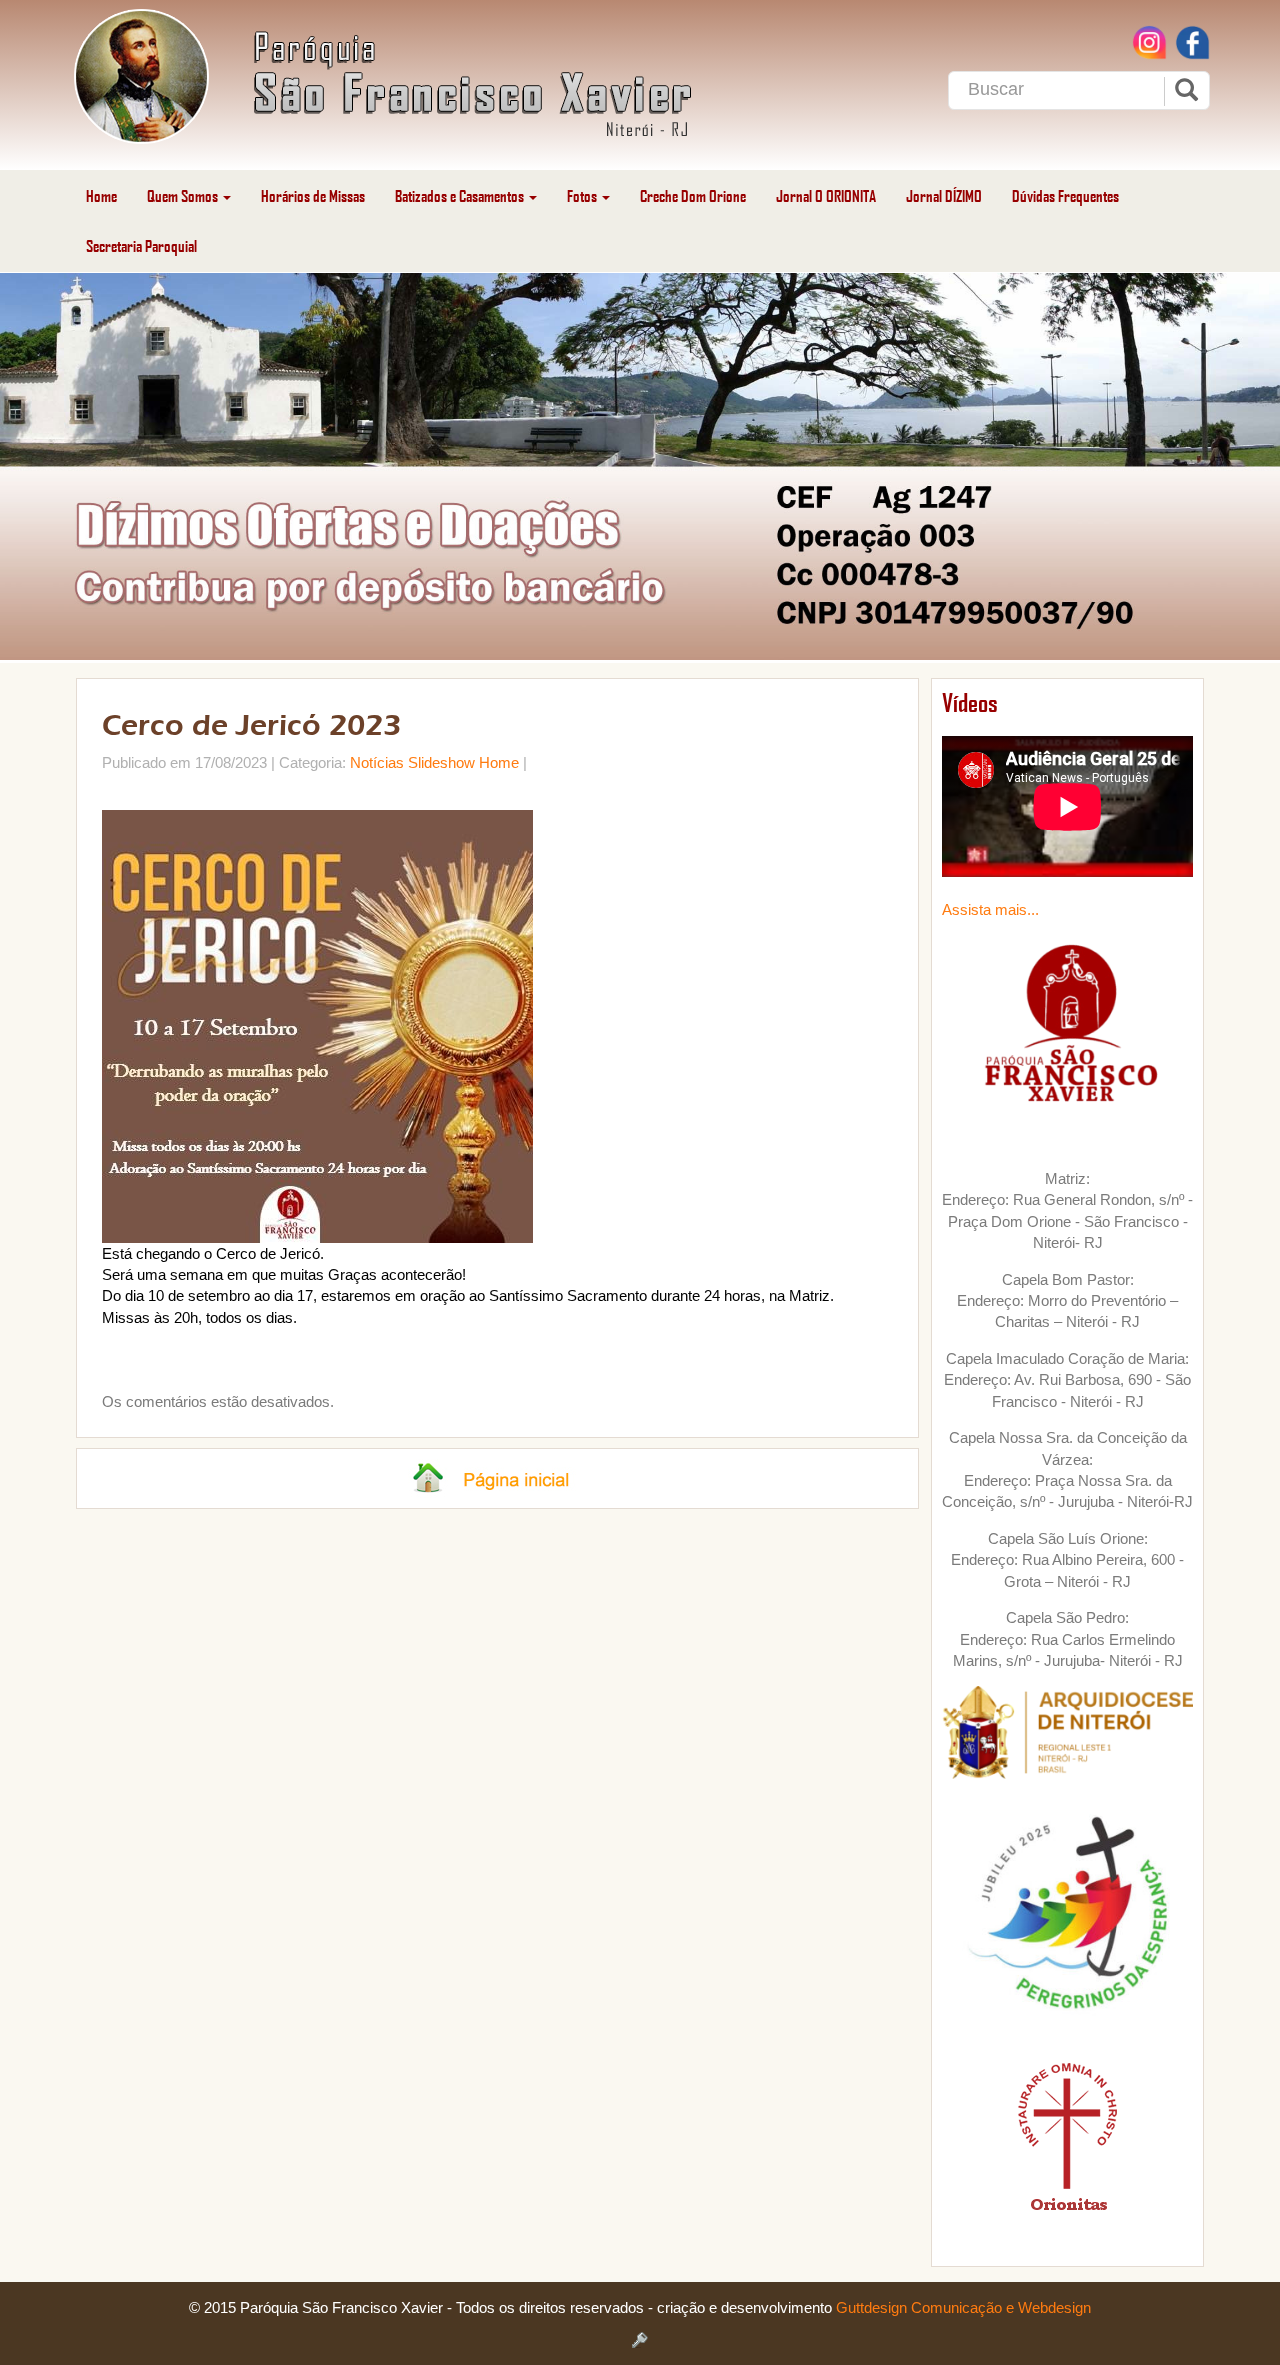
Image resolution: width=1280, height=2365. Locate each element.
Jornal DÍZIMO (944, 195)
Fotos (583, 195)
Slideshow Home (463, 762)
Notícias (377, 762)
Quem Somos (184, 195)
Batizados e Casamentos (461, 195)
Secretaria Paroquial (141, 245)
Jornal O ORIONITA (826, 195)
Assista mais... (990, 909)
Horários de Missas (313, 195)
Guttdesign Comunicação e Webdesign (963, 2307)
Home (101, 195)
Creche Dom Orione (693, 195)
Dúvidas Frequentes (1065, 195)
